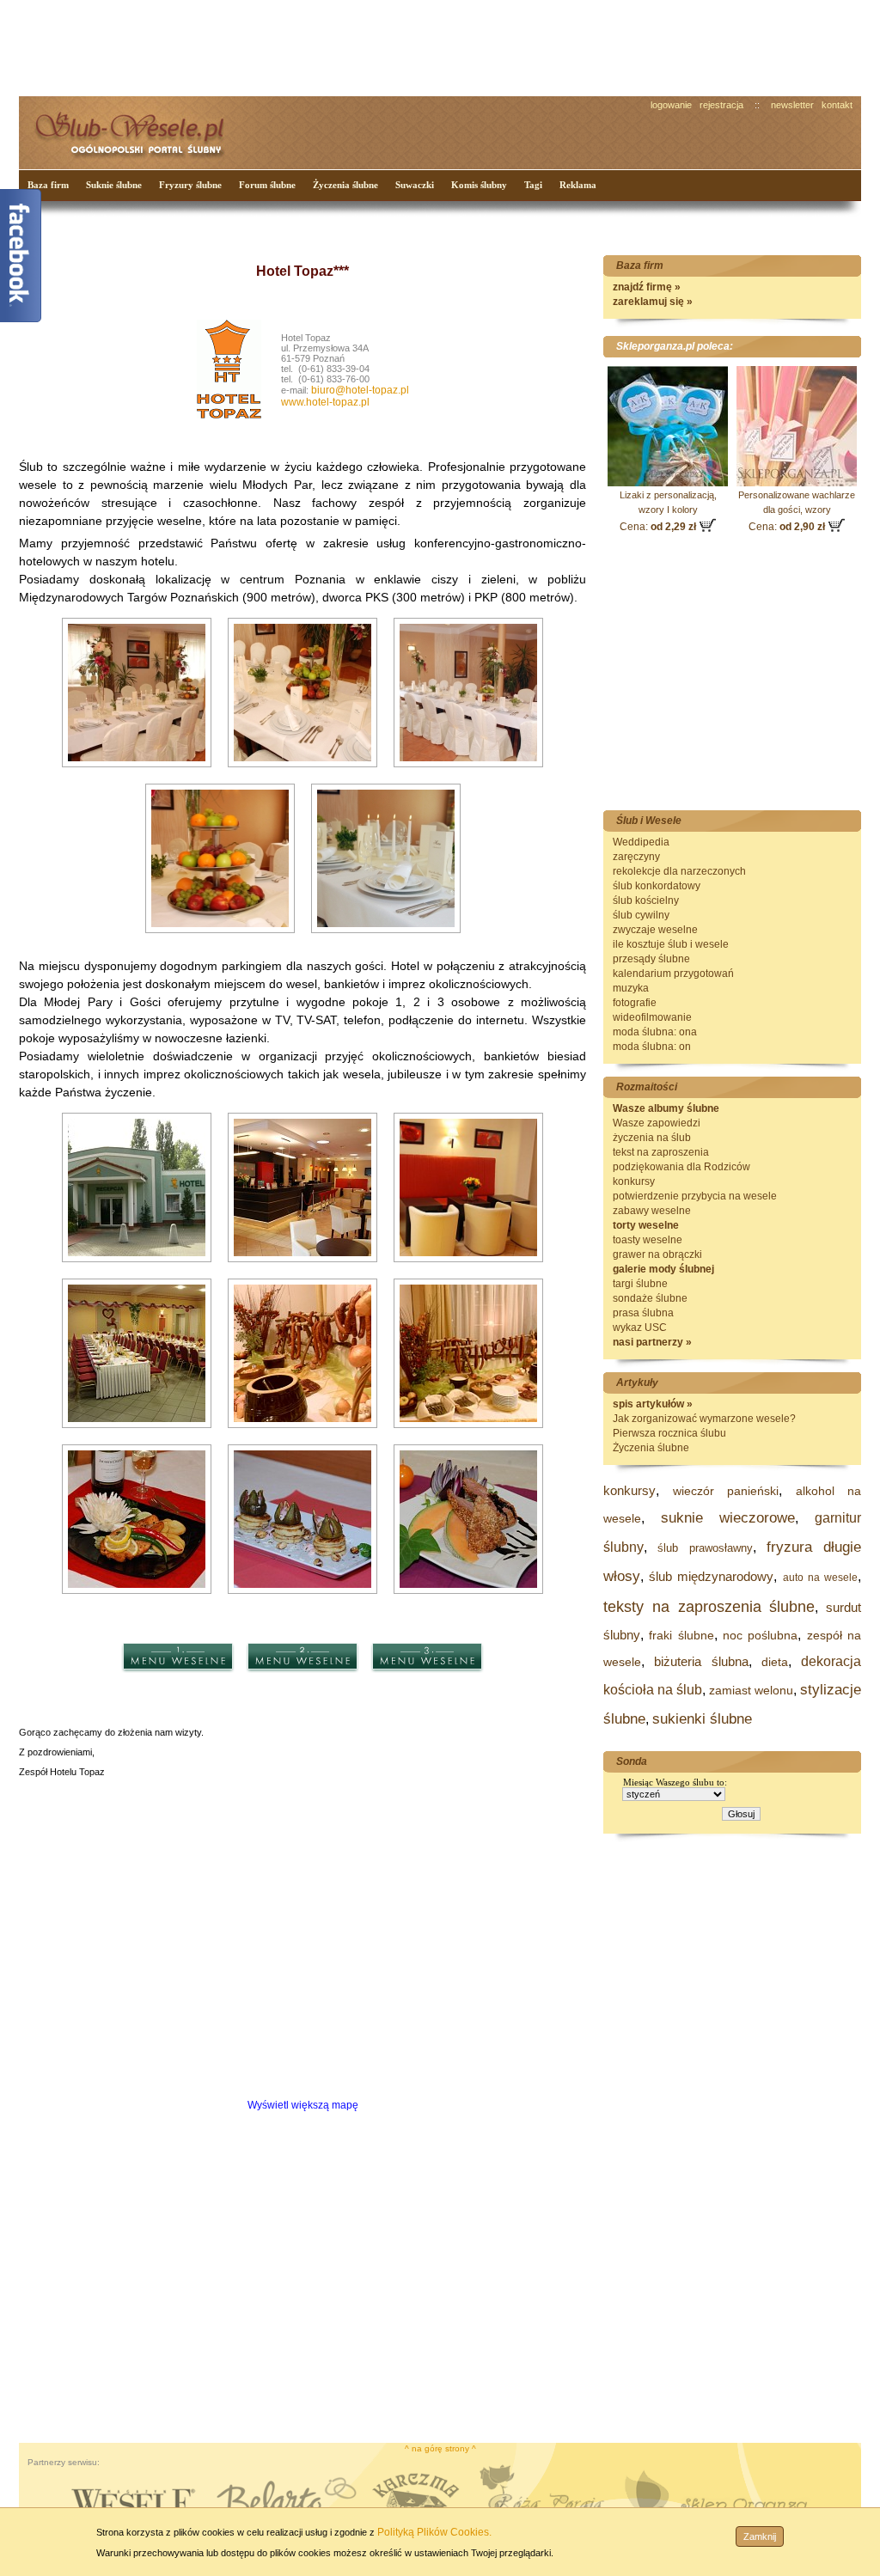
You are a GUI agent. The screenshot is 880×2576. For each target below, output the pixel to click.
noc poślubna (760, 1635)
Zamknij (760, 2536)
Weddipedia (641, 842)
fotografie (635, 1003)
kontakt (837, 105)
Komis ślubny (479, 185)
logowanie (671, 105)
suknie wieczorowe (728, 1518)
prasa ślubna (643, 1313)
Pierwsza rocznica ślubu (669, 1433)
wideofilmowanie (652, 1017)
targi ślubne (640, 1284)
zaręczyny (636, 857)
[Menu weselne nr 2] (302, 1691)
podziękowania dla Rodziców (681, 1167)
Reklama (578, 185)
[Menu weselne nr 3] (427, 1691)
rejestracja (721, 105)
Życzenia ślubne (345, 185)
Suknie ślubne (114, 185)
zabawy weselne (652, 1211)
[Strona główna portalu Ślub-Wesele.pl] (139, 129)
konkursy (634, 1181)
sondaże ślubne (650, 1298)
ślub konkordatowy (657, 886)
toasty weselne (648, 1240)
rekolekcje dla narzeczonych (679, 871)
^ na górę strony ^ (440, 2448)
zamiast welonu (751, 1690)
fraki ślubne (681, 1635)
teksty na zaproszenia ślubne (709, 1607)
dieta (775, 1662)
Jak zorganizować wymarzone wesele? (704, 1419)
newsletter (792, 105)
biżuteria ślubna (701, 1661)
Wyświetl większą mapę (303, 2105)
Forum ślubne (267, 185)
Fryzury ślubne (190, 185)
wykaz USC (640, 1328)
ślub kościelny (646, 900)
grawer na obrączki (657, 1254)
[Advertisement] (341, 46)
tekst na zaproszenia (661, 1152)
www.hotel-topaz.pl (325, 402)
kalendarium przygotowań (673, 974)
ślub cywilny (641, 915)
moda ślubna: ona (655, 1032)
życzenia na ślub (652, 1138)
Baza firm (48, 185)
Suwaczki (415, 185)
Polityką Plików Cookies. (434, 2532)
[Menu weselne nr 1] (178, 1691)
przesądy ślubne (651, 959)
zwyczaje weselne (655, 930)
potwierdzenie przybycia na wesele (695, 1196)
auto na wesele (820, 1578)
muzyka (631, 988)
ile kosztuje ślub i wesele (671, 944)
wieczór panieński (726, 1491)
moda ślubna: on (652, 1047)
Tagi (533, 185)
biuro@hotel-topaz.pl (360, 390)
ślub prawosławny (705, 1548)
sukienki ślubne (702, 1719)
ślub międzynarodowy (711, 1576)
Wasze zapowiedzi (657, 1123)
